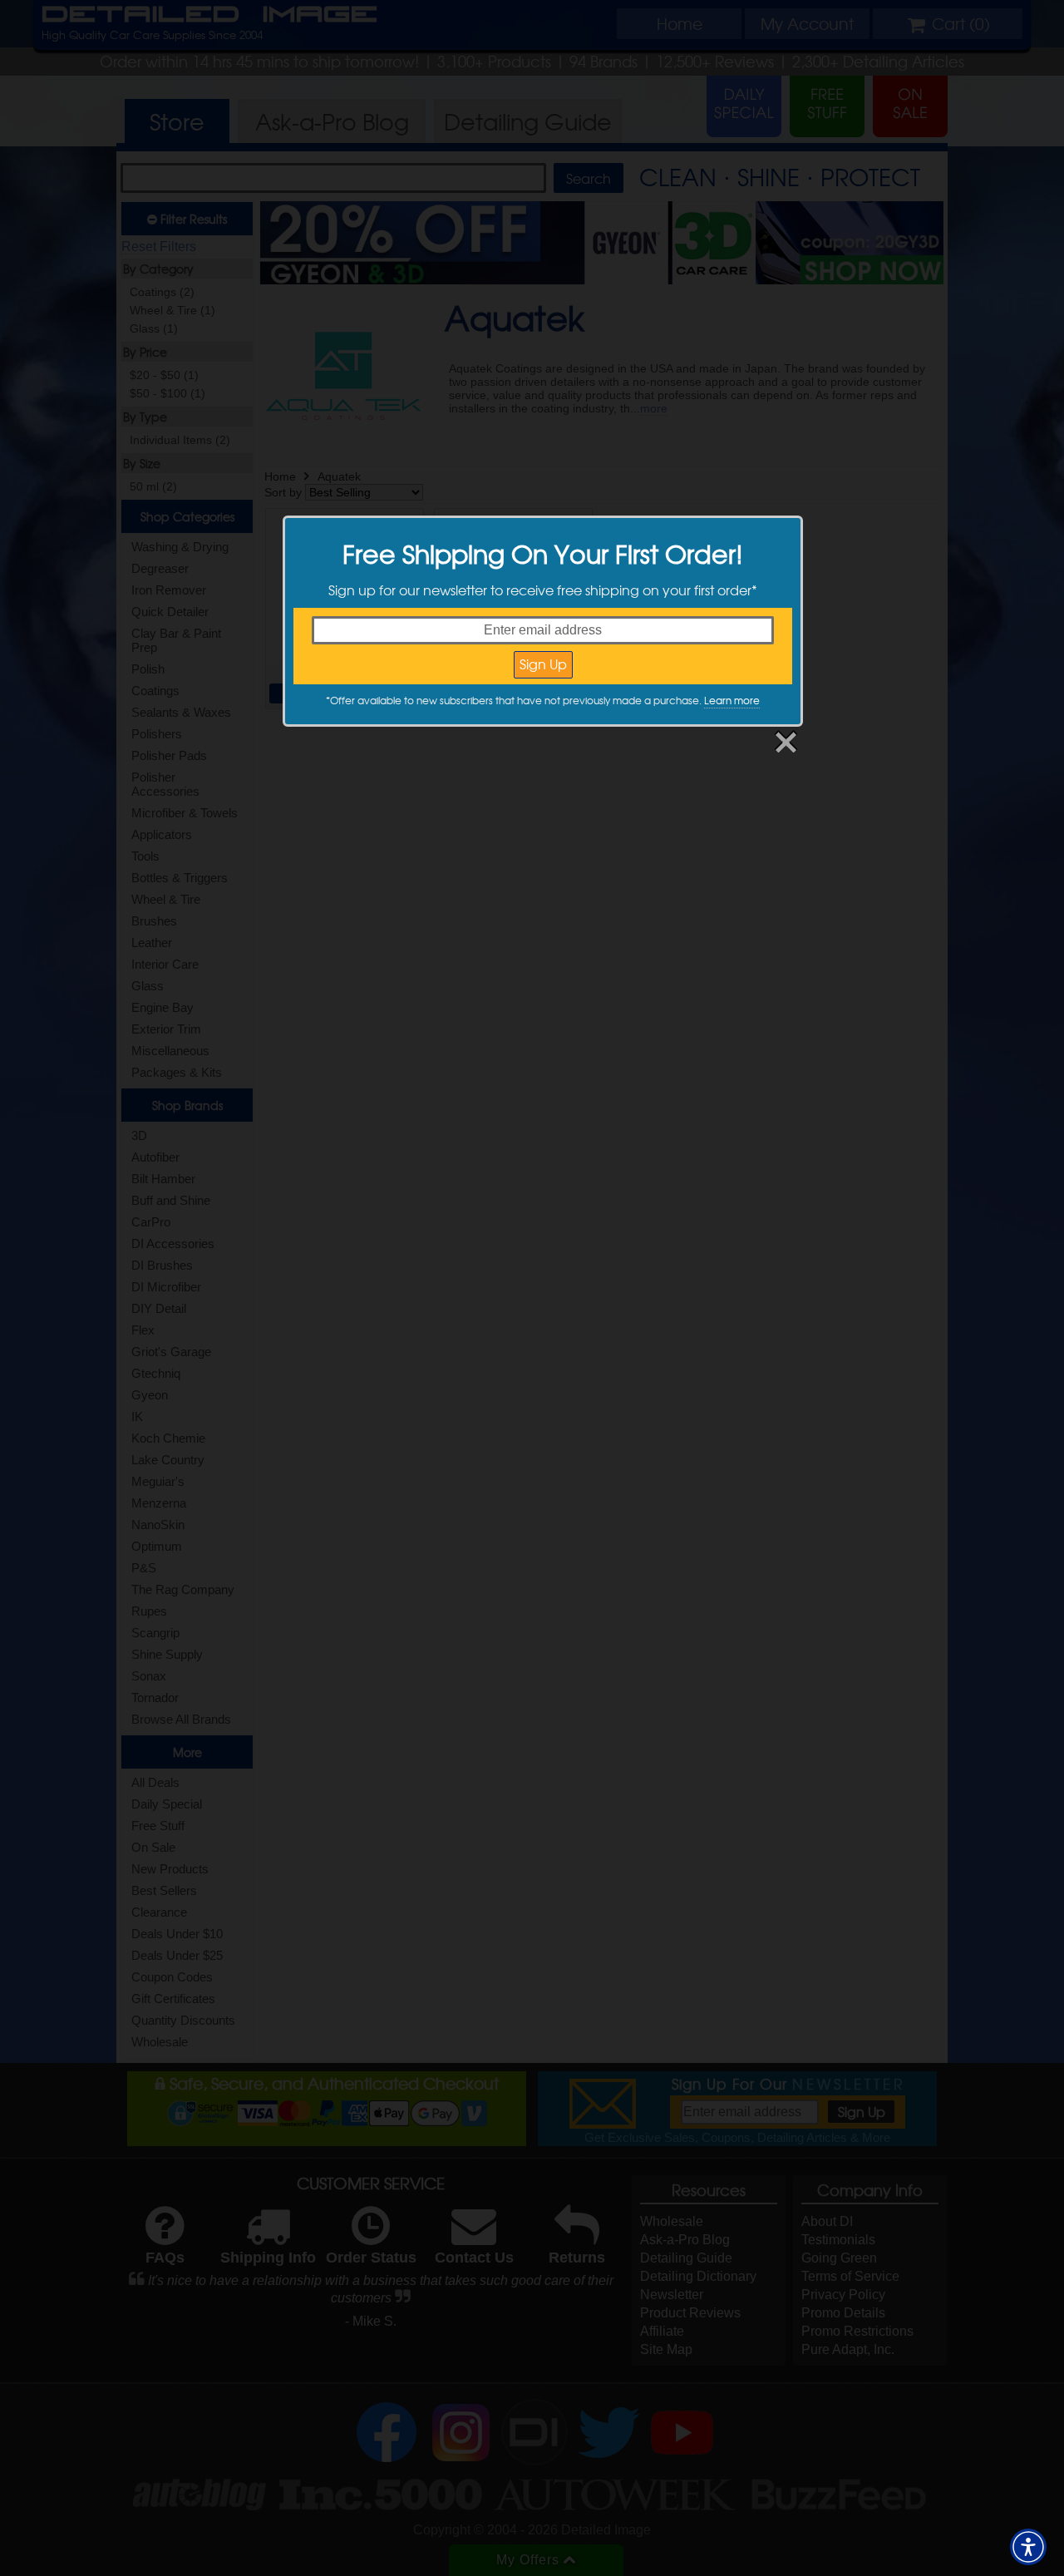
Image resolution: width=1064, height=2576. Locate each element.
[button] (1028, 2547)
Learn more (732, 700)
